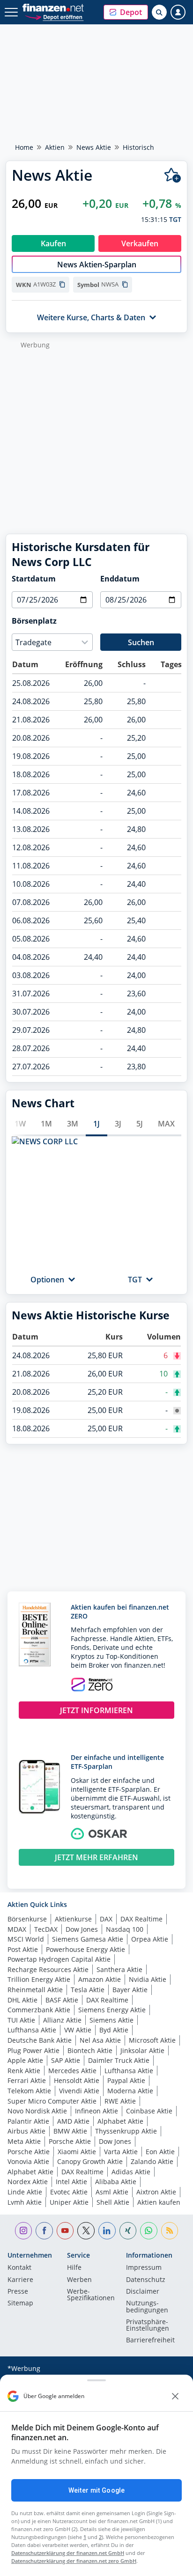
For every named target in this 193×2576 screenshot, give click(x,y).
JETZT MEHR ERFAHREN (96, 1857)
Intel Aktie (71, 2182)
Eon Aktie (160, 2152)
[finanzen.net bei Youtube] (65, 2231)
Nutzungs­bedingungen (147, 2307)
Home (24, 147)
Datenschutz (146, 2280)
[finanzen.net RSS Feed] (170, 2231)
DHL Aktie (22, 2000)
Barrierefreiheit (150, 2340)
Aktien (55, 147)
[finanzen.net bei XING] (128, 2231)
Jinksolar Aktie (142, 2050)
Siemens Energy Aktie (112, 2010)
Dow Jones (82, 1929)
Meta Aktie (24, 2141)
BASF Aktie (62, 2000)
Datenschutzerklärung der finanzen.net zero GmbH (74, 2561)
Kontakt (19, 2268)
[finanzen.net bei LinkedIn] (107, 2231)
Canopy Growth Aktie (90, 2161)
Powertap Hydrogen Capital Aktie (59, 1959)
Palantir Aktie (28, 2121)
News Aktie (94, 147)
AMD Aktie (73, 2121)
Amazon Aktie (100, 1979)
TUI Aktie (21, 2020)
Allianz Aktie (62, 2020)
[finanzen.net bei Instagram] (24, 2231)
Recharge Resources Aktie (48, 1969)
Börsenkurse (27, 1919)
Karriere (20, 2280)
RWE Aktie (120, 2101)
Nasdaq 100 (125, 1929)
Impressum (144, 2268)
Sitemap (20, 2304)
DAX (106, 1919)
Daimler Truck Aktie (119, 2060)
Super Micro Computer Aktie (52, 2101)
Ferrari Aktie (27, 2080)
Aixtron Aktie (156, 2192)
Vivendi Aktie (79, 2091)
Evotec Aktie (69, 2192)
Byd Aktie (114, 2030)
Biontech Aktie (90, 2050)
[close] (175, 2396)
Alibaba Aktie (116, 2182)
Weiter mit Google (96, 2490)
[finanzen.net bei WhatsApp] (149, 2231)
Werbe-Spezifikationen (91, 2295)
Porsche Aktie (70, 2141)
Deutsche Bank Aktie (40, 2040)
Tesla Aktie (88, 1990)
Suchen (141, 642)
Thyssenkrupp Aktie (126, 2131)
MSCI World (26, 1939)
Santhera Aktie (119, 1969)
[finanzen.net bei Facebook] (44, 2231)
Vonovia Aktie (28, 2161)
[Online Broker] (54, 17)
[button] (126, 12)
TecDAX (46, 1929)
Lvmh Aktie (25, 2202)
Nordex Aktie (28, 2182)
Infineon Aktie (96, 2111)
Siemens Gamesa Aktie (88, 1939)
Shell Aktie (113, 2202)
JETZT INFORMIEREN (96, 1710)
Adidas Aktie (131, 2172)
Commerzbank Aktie (39, 2010)
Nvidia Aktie (148, 1979)
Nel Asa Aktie (100, 2040)
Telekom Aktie (29, 2091)
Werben (79, 2280)
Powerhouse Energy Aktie (85, 1949)
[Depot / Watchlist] (173, 175)
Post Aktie (23, 1949)
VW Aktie (78, 2030)
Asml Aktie (112, 2192)
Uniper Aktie (69, 2202)
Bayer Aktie (130, 1990)
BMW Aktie (70, 2131)
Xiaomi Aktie (77, 2152)
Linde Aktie (25, 2192)
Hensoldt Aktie (77, 2080)
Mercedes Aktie (72, 2071)
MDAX (17, 1929)
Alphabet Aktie (120, 2121)
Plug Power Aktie (33, 2050)
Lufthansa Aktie (32, 2030)
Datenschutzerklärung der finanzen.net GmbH (68, 2553)
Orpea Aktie (150, 1939)
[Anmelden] (178, 12)
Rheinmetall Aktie (35, 1990)
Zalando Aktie (152, 2161)
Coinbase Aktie (149, 2111)
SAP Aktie (66, 2060)
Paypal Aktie (126, 2080)
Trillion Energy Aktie (39, 1979)
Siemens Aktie (111, 2020)
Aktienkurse (73, 1919)
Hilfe (74, 2268)
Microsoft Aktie (152, 2040)
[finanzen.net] (53, 8)
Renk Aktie (24, 2071)
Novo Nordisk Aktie (37, 2111)
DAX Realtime (141, 1919)
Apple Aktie (25, 2060)
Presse (18, 2292)
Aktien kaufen (159, 2202)
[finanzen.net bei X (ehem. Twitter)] (86, 2231)
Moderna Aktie (130, 2091)
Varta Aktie (121, 2152)
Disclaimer (143, 2292)
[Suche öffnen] (159, 12)
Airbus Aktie (26, 2131)
